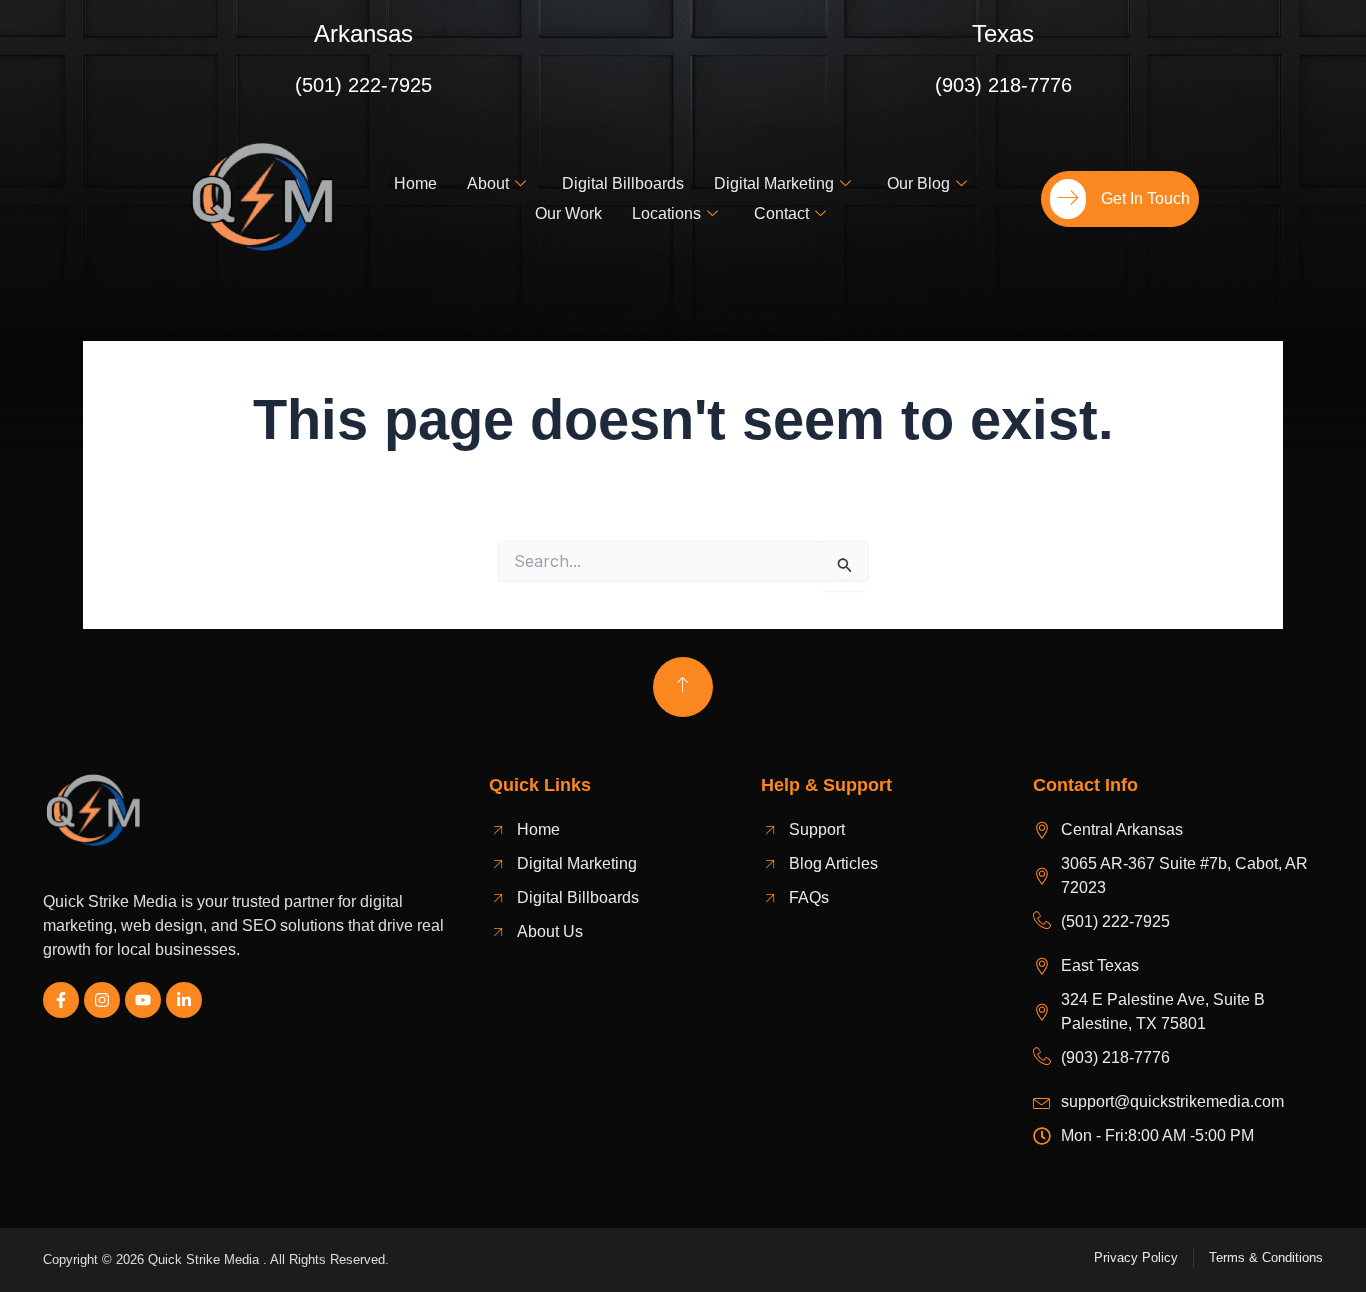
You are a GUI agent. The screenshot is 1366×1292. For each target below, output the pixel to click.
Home (415, 183)
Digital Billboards (623, 183)
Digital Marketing (774, 183)
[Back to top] (683, 687)
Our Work (568, 213)
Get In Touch (1145, 198)
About (488, 183)
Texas (1003, 33)
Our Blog (918, 183)
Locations (666, 213)
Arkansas (363, 33)
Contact (781, 213)
